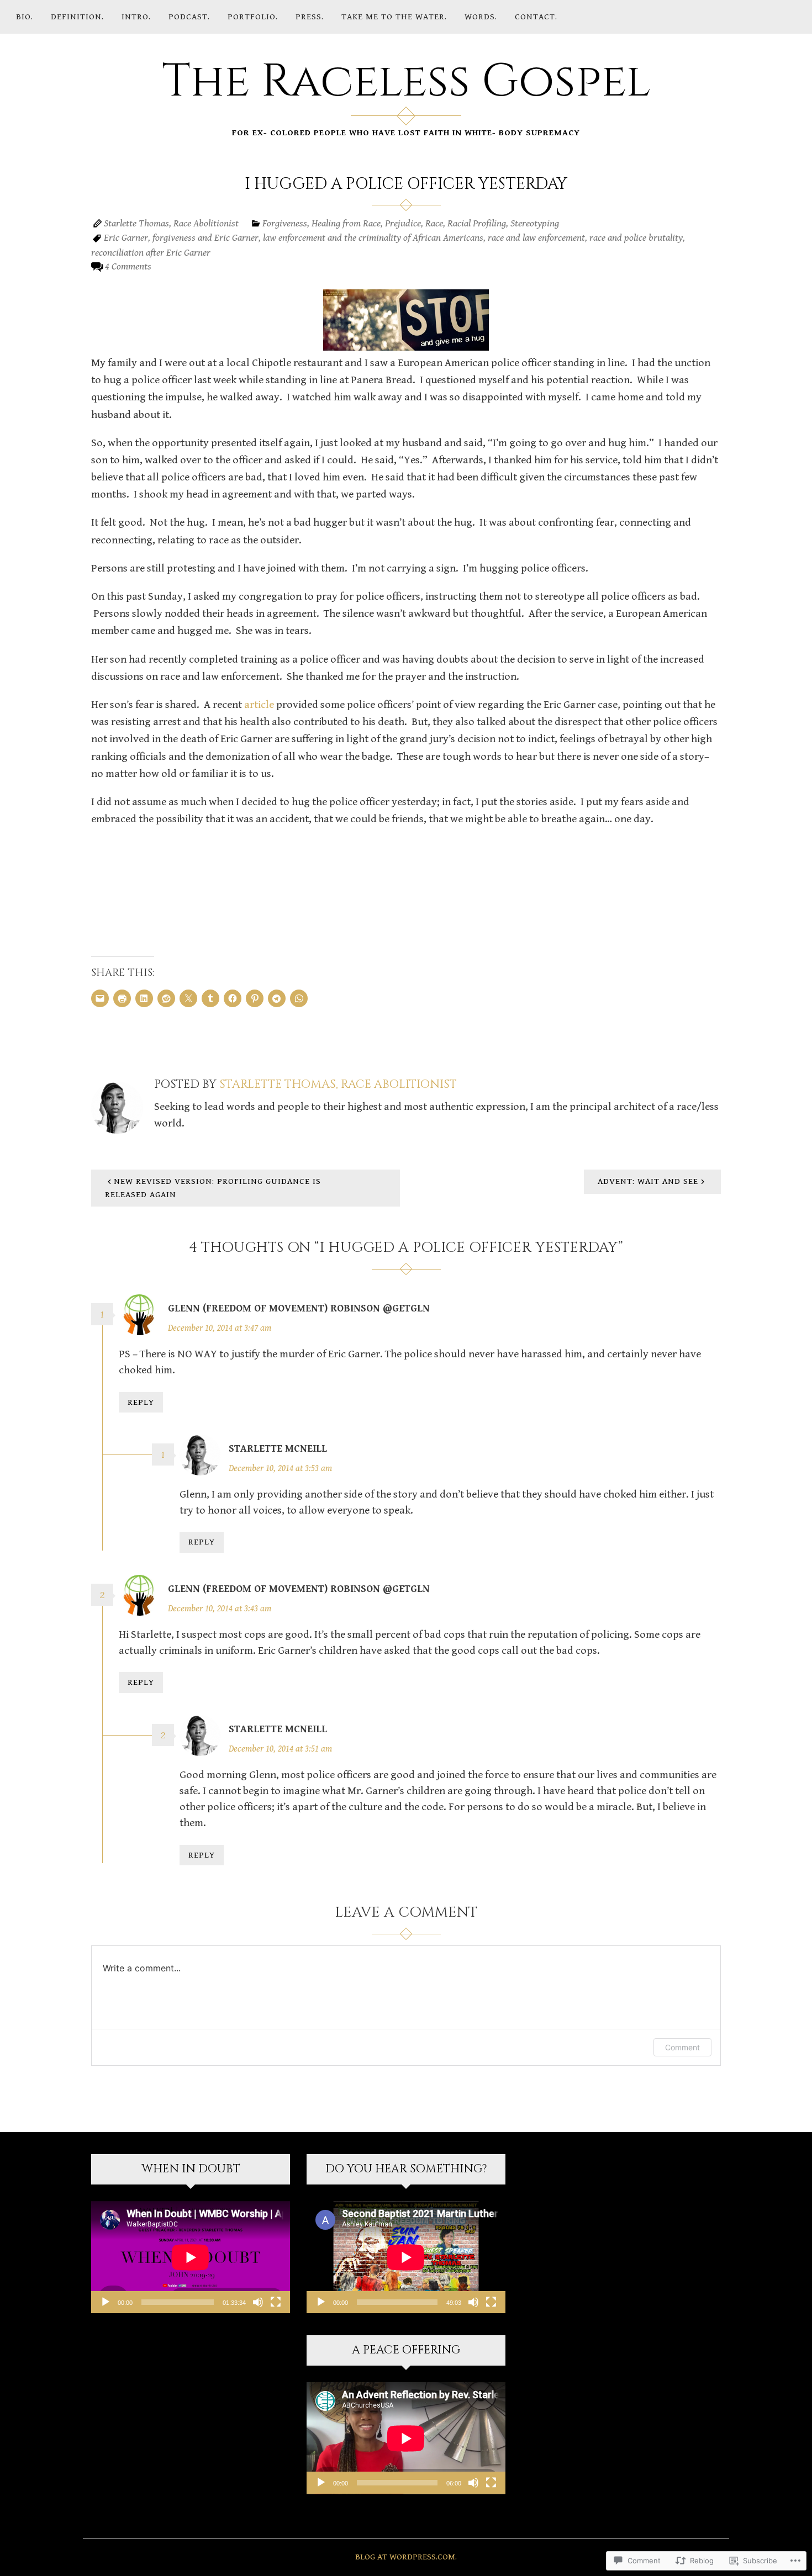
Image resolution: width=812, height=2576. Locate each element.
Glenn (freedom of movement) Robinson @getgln (299, 1308)
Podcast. (189, 17)
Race (434, 223)
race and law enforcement (536, 238)
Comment (682, 2047)
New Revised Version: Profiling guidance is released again (213, 1188)
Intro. (136, 17)
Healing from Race (346, 223)
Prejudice (403, 223)
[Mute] (258, 2302)
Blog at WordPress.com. (406, 2557)
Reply (141, 1402)
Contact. (536, 17)
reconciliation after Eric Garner (151, 253)
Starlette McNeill (278, 1449)
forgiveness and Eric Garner (205, 238)
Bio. (25, 17)
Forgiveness (285, 223)
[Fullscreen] (276, 2302)
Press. (310, 17)
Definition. (77, 17)
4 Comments (128, 266)
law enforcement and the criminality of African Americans (373, 238)
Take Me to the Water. (394, 17)
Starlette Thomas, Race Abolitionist (171, 223)
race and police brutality (636, 238)
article (259, 705)
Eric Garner (126, 238)
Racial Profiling (477, 223)
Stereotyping (535, 223)
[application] (191, 2257)
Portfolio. (253, 17)
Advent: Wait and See (648, 1181)
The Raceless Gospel (406, 82)
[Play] (106, 2302)
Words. (481, 17)
